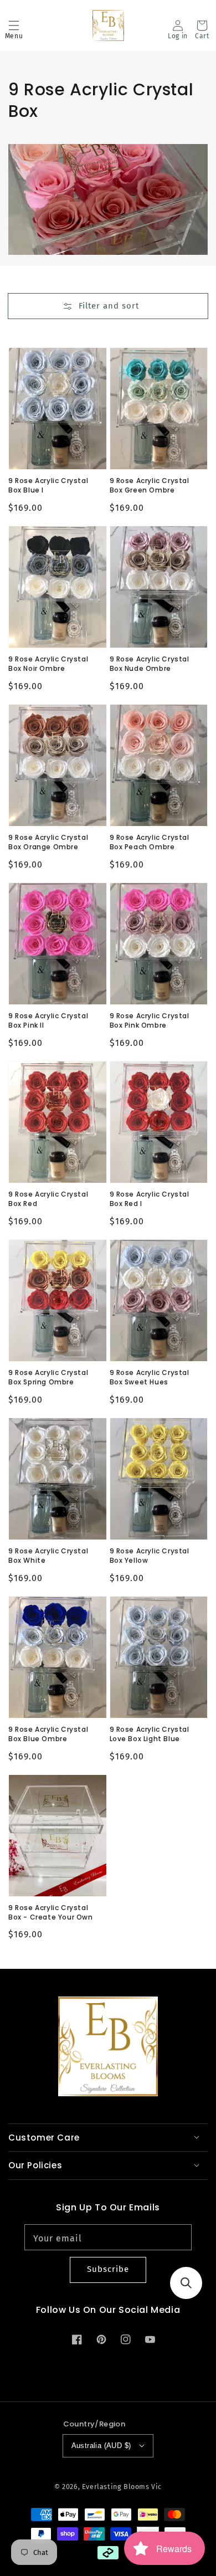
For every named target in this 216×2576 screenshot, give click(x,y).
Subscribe (108, 2269)
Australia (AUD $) (101, 2446)
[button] (14, 25)
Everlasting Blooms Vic (122, 2487)
